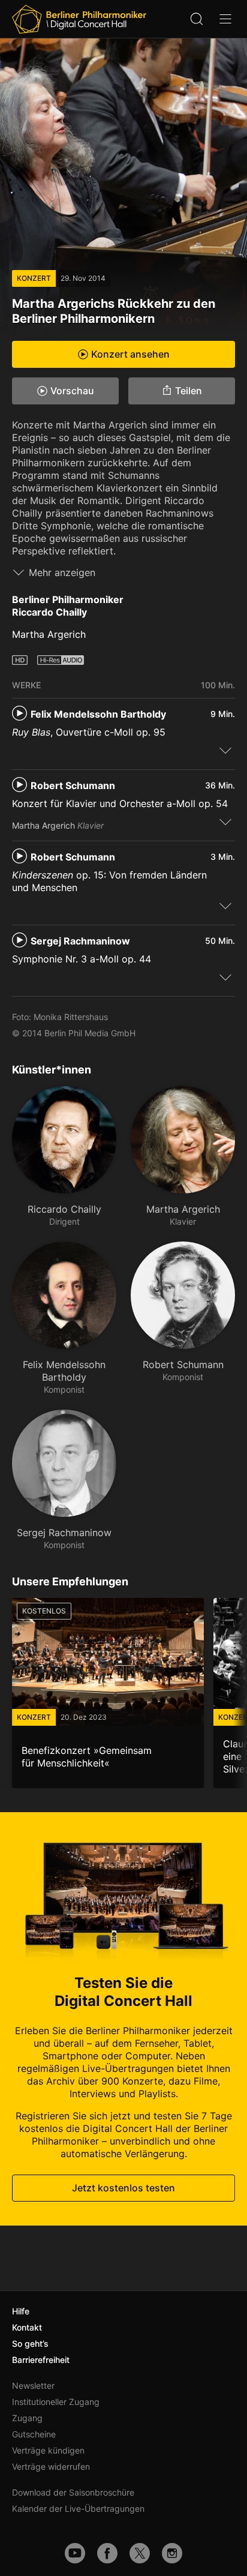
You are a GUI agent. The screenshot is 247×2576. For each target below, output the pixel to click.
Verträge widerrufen (51, 2466)
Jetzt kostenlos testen (123, 2188)
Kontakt (27, 2327)
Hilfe (21, 2311)
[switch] (225, 750)
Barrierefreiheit (41, 2360)
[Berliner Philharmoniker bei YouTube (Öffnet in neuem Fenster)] (75, 2553)
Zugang (27, 2418)
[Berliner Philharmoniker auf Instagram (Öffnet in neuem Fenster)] (172, 2553)
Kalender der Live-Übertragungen (78, 2508)
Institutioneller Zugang (56, 2402)
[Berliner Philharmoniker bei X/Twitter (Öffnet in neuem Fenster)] (140, 2553)
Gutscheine (34, 2434)
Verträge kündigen (48, 2450)
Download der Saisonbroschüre (73, 2492)
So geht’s (30, 2343)
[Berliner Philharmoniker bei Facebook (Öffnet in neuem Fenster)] (107, 2553)
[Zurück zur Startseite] (79, 19)
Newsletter (33, 2385)
